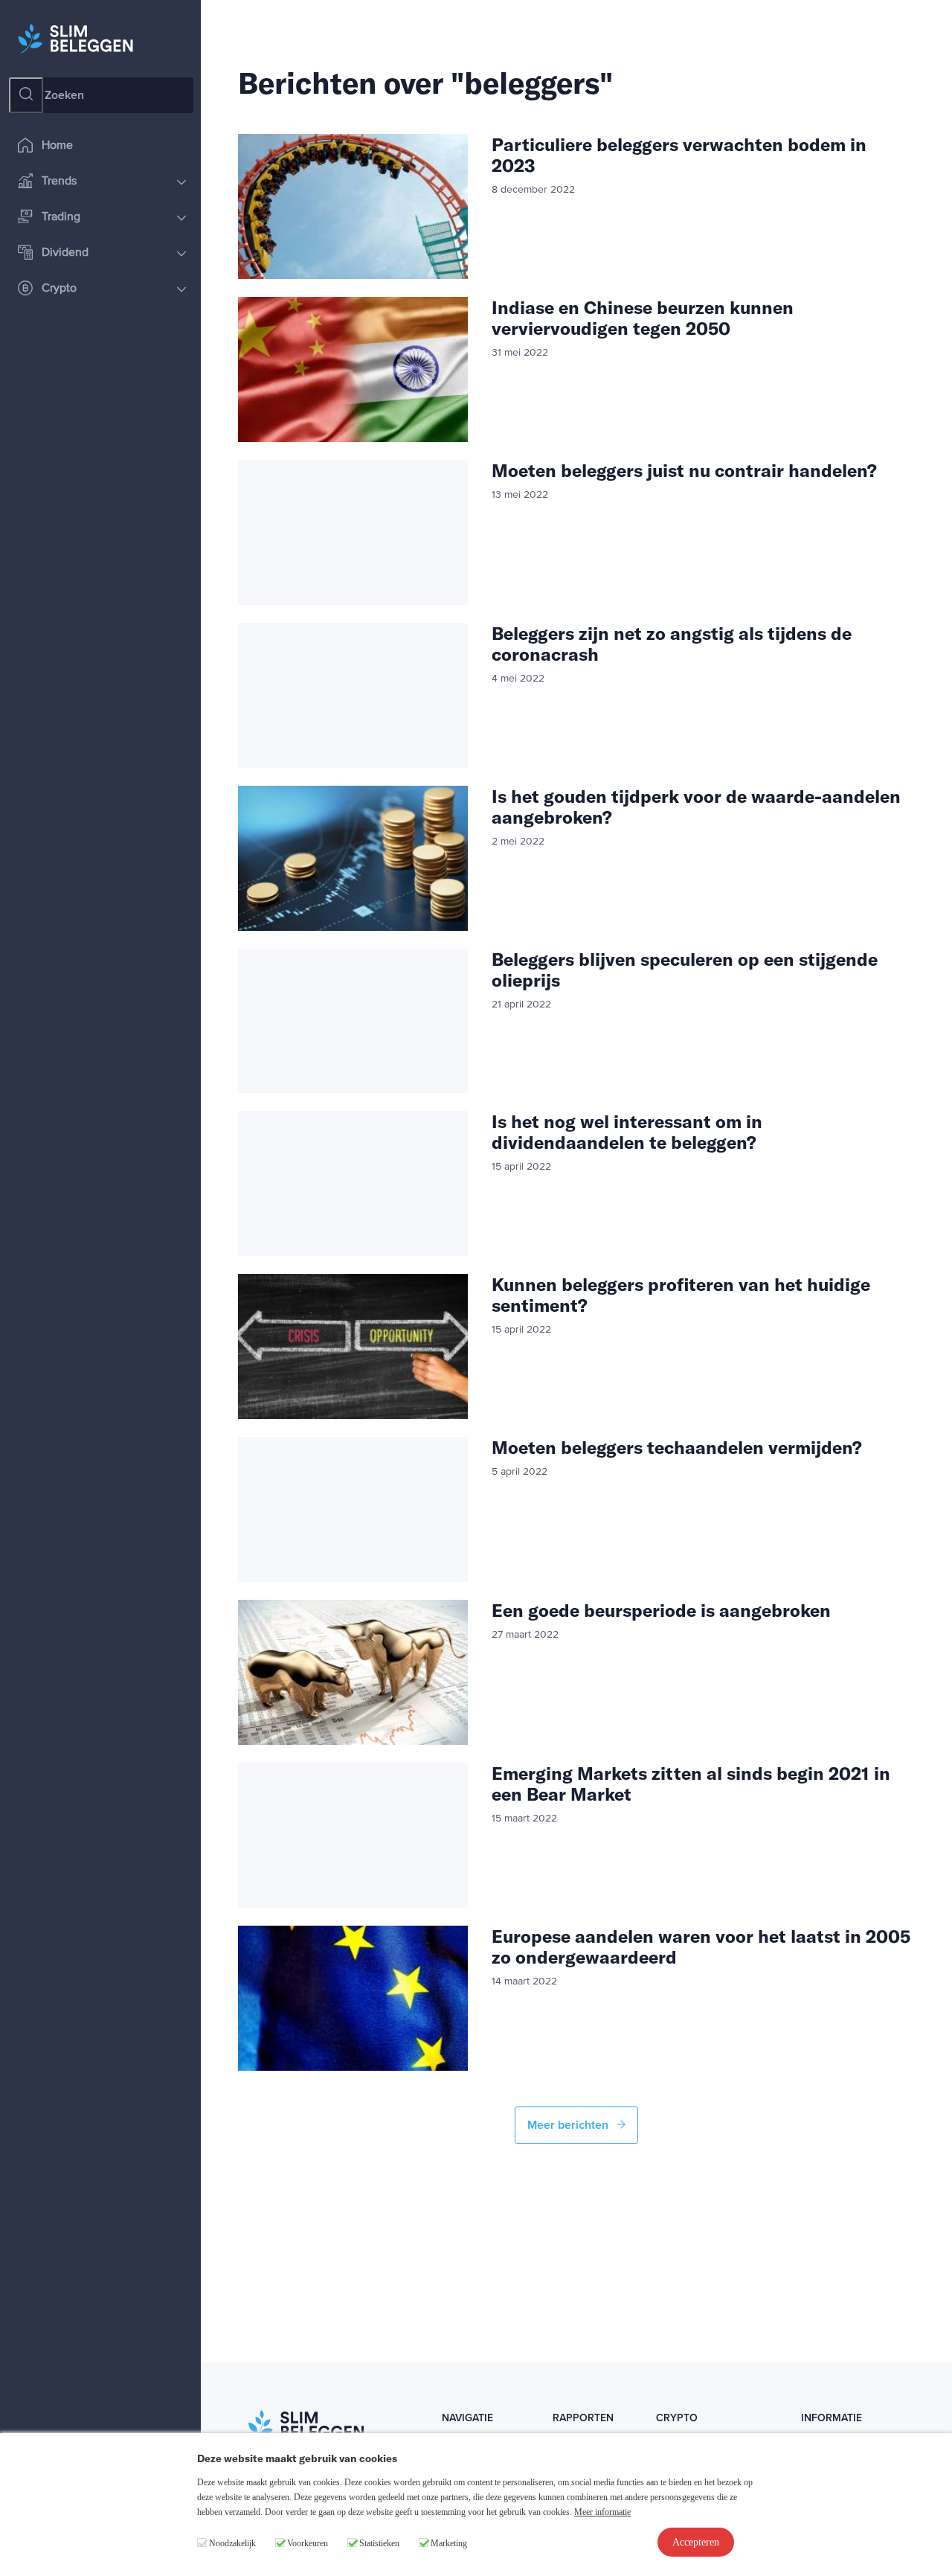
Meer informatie (602, 2512)
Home (57, 146)
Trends (59, 182)
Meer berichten (569, 2125)
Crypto (59, 289)
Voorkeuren (308, 2543)
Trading (61, 217)
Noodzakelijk (232, 2543)
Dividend (65, 253)
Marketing (449, 2543)
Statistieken (379, 2543)
